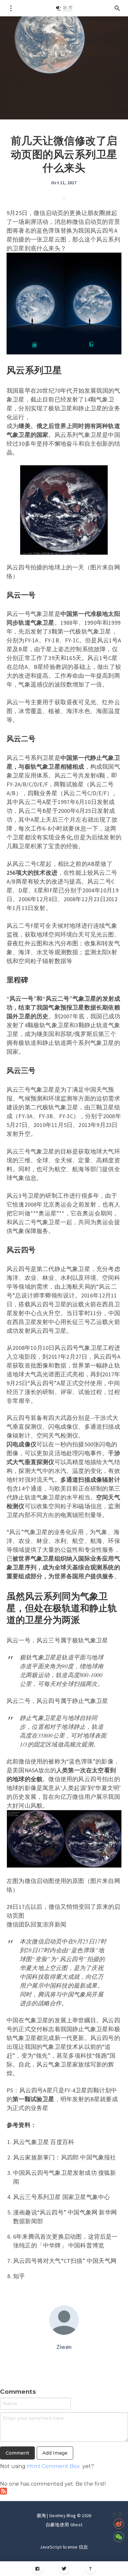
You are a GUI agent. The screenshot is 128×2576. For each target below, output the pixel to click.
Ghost (76, 2525)
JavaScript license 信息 (64, 2547)
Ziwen (64, 2347)
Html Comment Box (53, 2466)
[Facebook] (38, 2569)
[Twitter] (64, 2569)
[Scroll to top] (91, 2569)
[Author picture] (64, 2320)
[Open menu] (11, 8)
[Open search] (117, 8)
